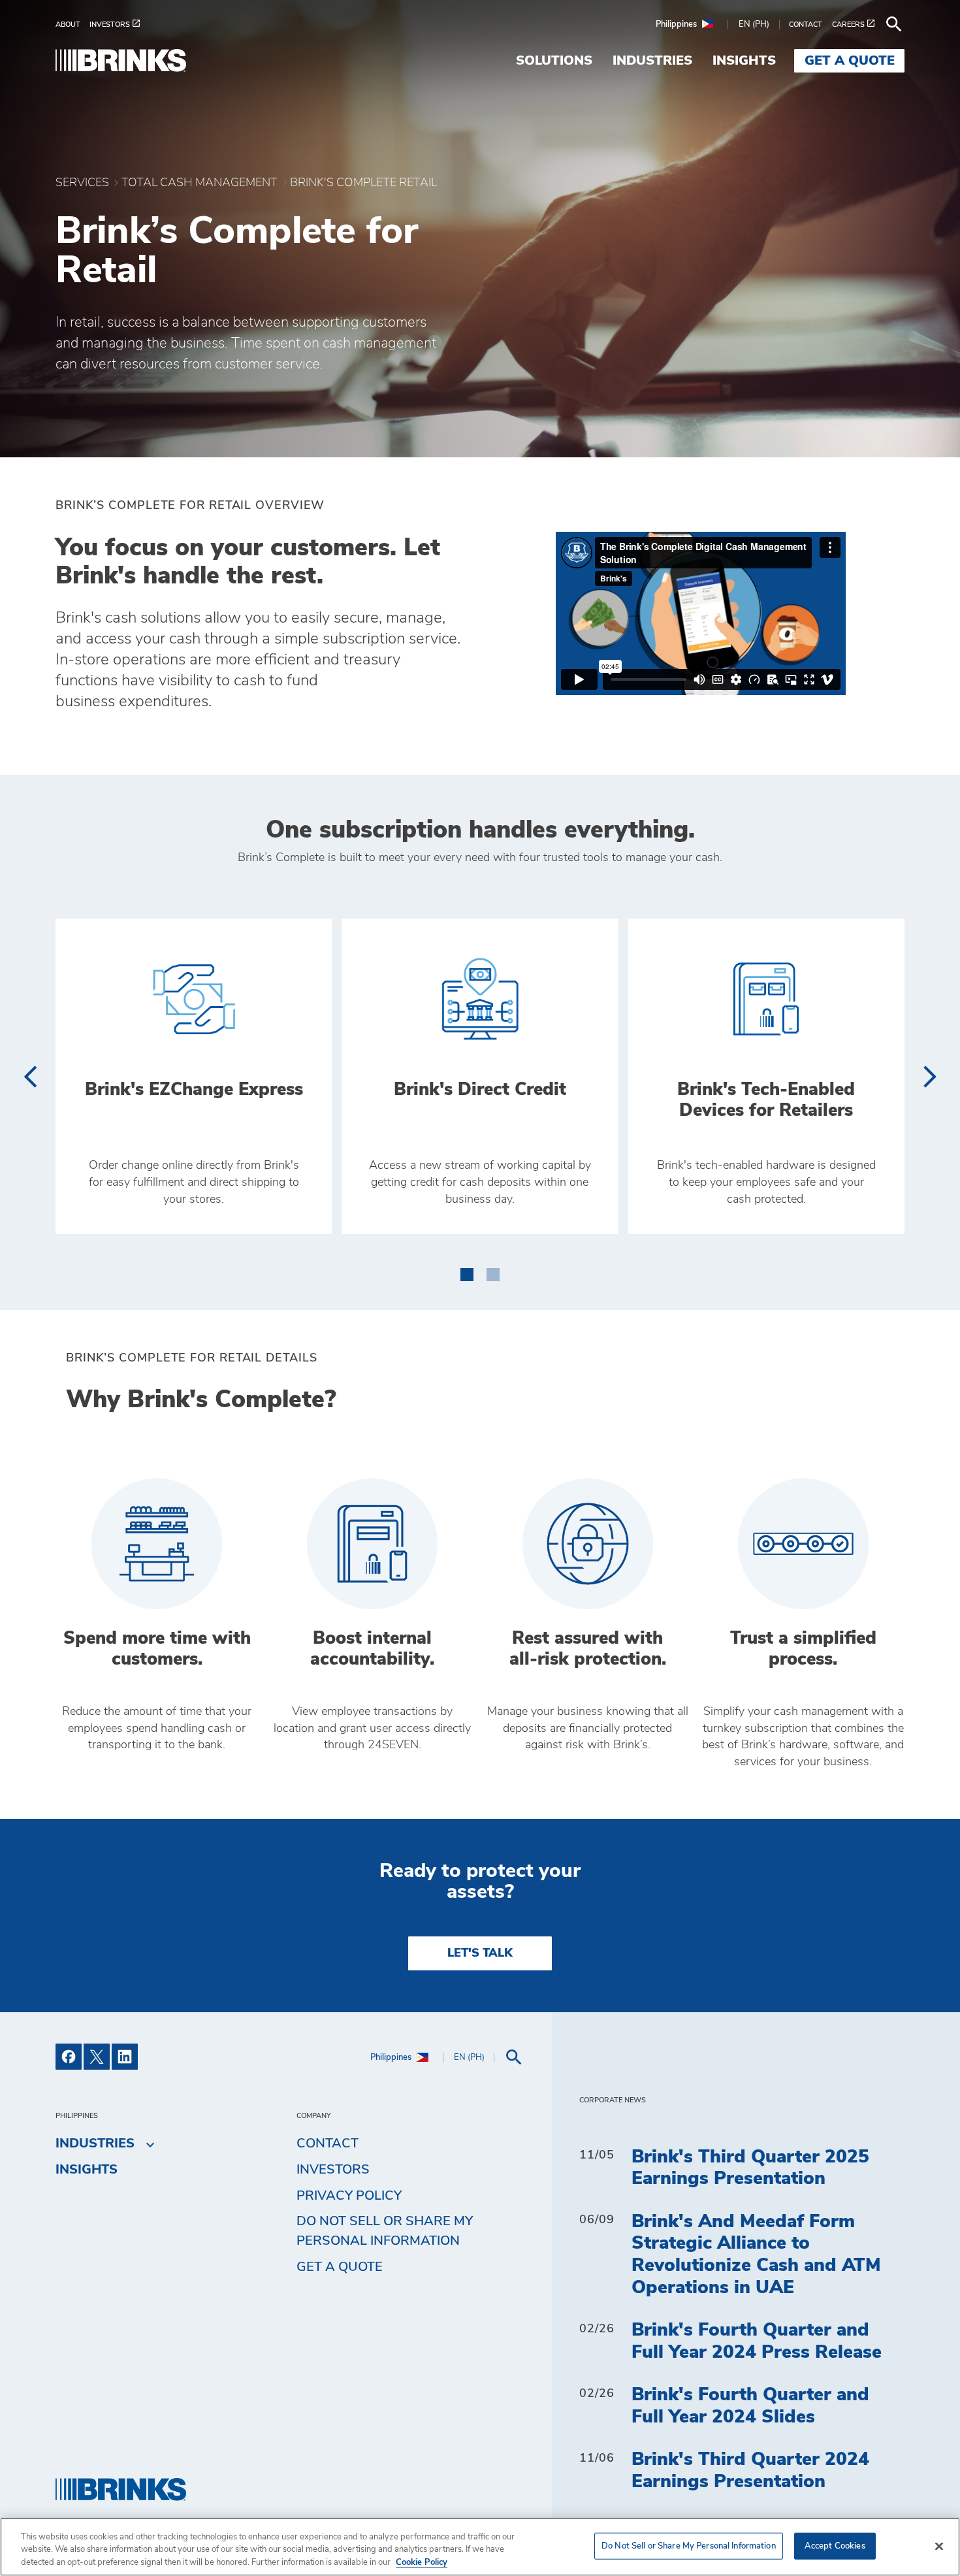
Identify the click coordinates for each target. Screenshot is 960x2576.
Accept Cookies (835, 2546)
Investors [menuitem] (333, 2170)
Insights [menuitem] (744, 61)
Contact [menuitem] (328, 2144)
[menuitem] (72, 24)
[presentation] (30, 1077)
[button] (467, 1272)
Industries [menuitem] (652, 61)
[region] (480, 2547)
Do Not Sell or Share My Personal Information (689, 2546)
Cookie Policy (422, 2563)
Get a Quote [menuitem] (850, 61)
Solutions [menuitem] (554, 61)
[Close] (939, 2546)
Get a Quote (340, 2267)
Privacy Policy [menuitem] (349, 2196)
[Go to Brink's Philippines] (121, 60)
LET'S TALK (480, 1953)
